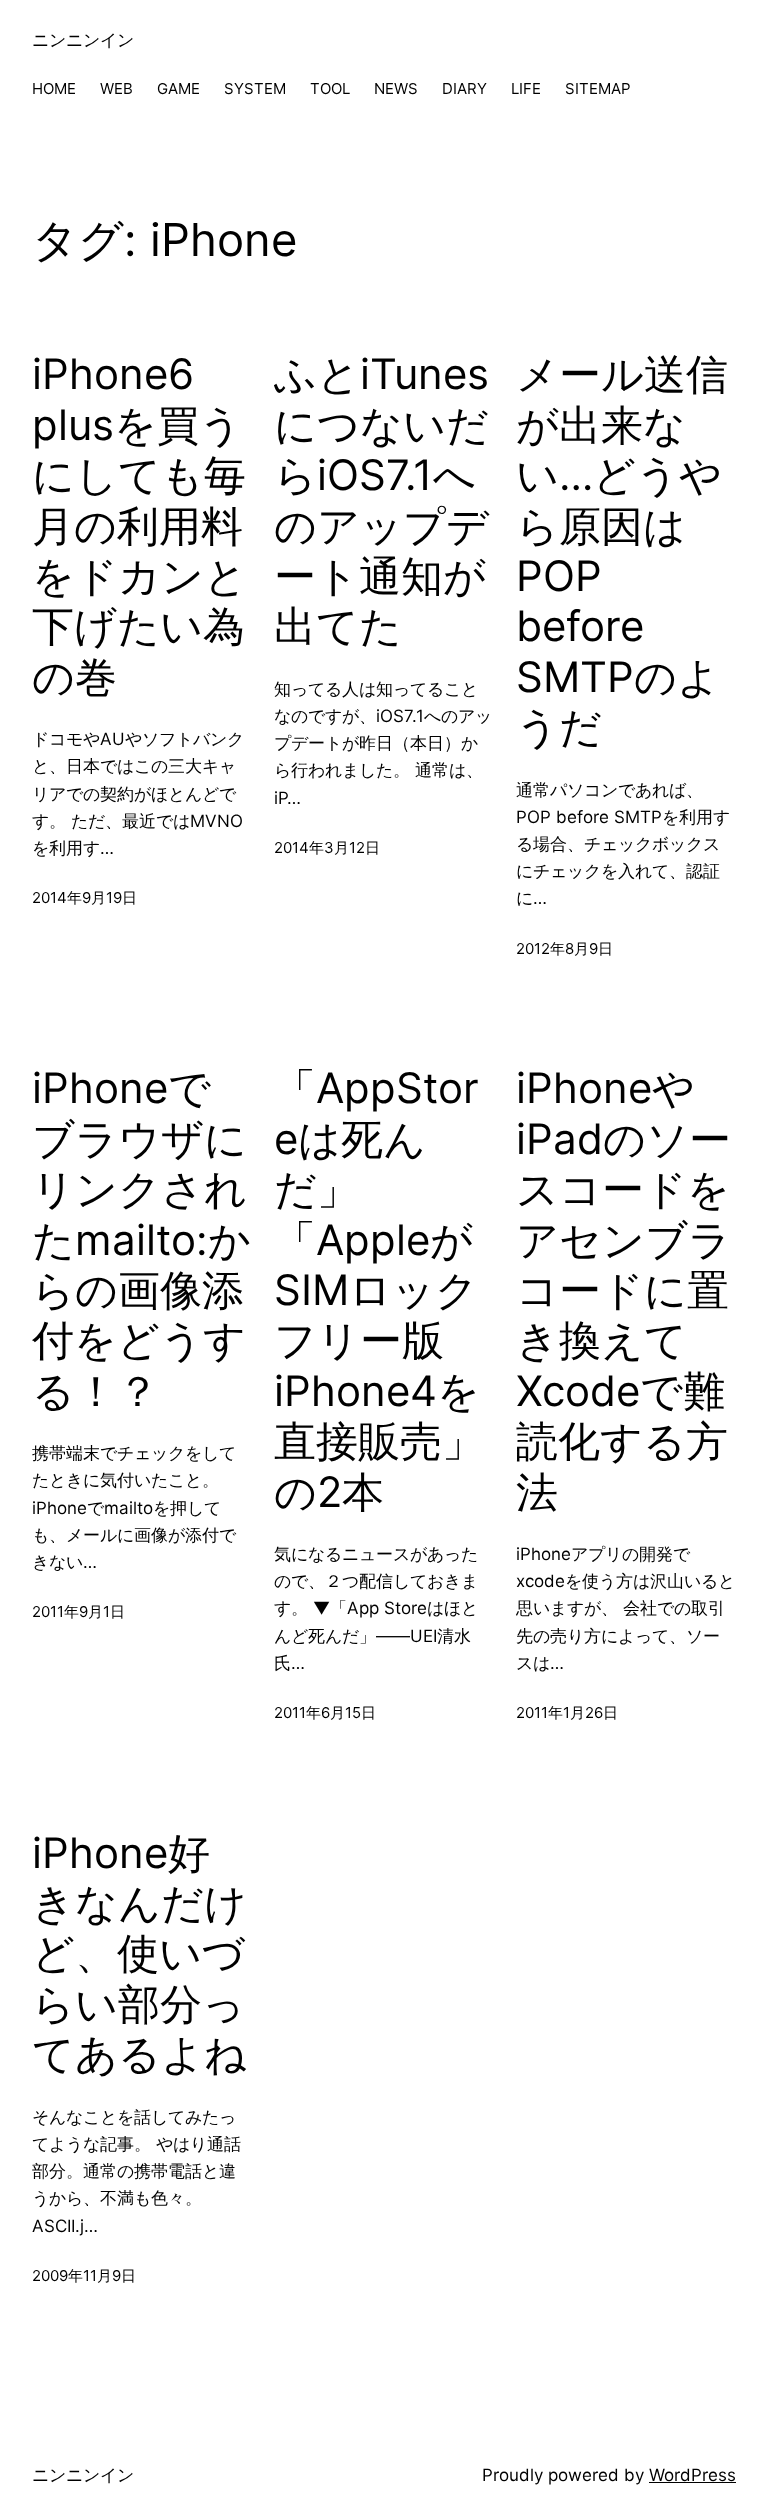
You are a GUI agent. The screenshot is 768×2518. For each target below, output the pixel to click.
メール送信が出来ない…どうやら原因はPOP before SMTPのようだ (622, 550)
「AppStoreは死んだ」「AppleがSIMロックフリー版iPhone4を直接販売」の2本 (379, 1289)
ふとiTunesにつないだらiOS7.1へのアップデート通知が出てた (381, 500)
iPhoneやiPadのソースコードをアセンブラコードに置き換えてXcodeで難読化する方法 (623, 1289)
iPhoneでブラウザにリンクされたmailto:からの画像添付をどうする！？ (141, 1239)
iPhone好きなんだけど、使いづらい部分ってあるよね (139, 1954)
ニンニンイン (83, 40)
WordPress (692, 2475)
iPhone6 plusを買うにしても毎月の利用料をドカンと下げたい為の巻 (139, 525)
